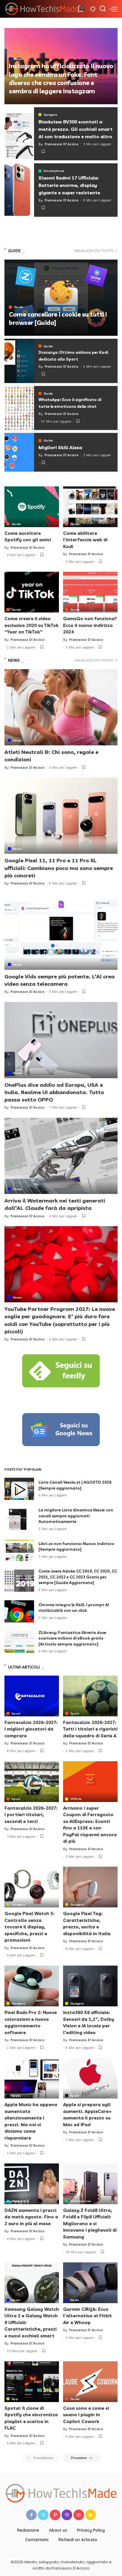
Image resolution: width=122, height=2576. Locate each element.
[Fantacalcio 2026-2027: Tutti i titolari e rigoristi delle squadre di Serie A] (90, 1696)
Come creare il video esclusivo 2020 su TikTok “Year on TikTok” (32, 625)
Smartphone (54, 171)
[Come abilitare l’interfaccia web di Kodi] (90, 507)
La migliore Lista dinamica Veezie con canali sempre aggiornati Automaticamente (76, 1516)
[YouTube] (79, 2515)
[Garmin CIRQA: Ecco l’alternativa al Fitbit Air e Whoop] (90, 2283)
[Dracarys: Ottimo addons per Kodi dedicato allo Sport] (19, 361)
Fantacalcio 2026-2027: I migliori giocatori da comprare (31, 1729)
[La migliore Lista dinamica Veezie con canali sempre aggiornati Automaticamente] (19, 1520)
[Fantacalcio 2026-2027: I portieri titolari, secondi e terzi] (32, 1782)
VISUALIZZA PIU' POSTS (94, 251)
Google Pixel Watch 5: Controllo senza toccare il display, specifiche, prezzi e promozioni (29, 1927)
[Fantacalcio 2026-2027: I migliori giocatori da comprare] (32, 1696)
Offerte (76, 1799)
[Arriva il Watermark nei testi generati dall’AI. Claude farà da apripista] (61, 1156)
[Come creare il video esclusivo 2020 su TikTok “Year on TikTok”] (32, 592)
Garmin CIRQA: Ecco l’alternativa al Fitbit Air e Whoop (88, 2316)
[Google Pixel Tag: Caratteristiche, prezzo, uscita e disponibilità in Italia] (90, 1887)
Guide (19, 307)
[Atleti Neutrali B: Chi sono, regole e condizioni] (61, 707)
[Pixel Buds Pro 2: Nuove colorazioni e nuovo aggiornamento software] (32, 1986)
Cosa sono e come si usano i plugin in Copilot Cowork (86, 2415)
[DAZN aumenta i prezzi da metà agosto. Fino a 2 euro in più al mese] (32, 2184)
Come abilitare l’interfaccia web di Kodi (85, 540)
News (18, 59)
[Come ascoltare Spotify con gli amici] (32, 507)
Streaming (20, 2201)
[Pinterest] (55, 2515)
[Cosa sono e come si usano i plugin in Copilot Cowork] (90, 2382)
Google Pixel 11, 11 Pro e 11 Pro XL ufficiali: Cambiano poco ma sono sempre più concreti (59, 868)
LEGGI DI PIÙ (96, 102)
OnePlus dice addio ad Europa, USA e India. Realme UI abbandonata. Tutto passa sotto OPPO (54, 1092)
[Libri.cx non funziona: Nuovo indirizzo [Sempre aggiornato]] (19, 1550)
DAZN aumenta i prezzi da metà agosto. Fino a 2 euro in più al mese (31, 2217)
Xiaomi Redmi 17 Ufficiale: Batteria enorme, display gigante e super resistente (69, 185)
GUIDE (14, 251)
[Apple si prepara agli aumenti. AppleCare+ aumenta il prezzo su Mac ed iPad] (90, 2078)
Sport (16, 1713)
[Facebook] (31, 2515)
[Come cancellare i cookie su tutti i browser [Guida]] (61, 298)
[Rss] (91, 2515)
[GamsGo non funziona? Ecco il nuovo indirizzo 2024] (90, 592)
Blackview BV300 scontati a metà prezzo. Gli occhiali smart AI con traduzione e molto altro (76, 129)
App (15, 2399)
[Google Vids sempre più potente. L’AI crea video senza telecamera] (61, 932)
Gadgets (50, 115)
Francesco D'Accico (24, 102)
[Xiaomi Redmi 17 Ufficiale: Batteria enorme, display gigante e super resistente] (19, 190)
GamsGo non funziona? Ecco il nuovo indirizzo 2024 (90, 625)
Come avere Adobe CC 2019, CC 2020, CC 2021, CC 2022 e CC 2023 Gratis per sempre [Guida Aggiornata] (78, 1577)
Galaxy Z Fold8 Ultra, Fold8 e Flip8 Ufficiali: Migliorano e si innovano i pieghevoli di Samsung (90, 2224)
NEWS (14, 660)
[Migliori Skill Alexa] (19, 452)
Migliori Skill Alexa (60, 447)
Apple (16, 2096)
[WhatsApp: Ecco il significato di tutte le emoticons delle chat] (19, 408)
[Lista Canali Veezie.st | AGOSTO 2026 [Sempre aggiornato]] (19, 1489)
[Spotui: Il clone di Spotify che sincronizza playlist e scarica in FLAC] (32, 2382)
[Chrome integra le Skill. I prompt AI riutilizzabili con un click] (19, 1611)
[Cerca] (103, 9)
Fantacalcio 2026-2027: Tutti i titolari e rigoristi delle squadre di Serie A (90, 1729)
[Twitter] (43, 2515)
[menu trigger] (113, 9)
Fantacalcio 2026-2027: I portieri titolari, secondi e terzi (31, 1815)
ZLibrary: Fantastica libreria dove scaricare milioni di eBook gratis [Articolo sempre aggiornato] (72, 1638)
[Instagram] (67, 2515)
